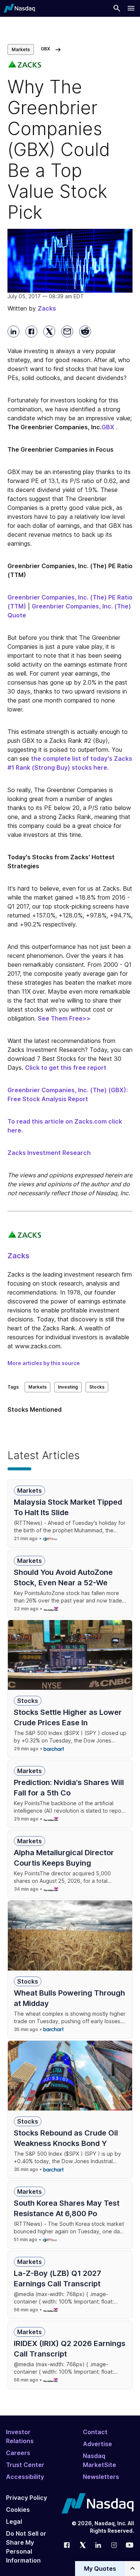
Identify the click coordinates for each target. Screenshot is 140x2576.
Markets (21, 49)
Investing (68, 1387)
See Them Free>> (64, 1018)
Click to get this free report (66, 1068)
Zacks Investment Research (49, 1153)
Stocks (97, 1387)
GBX (108, 427)
